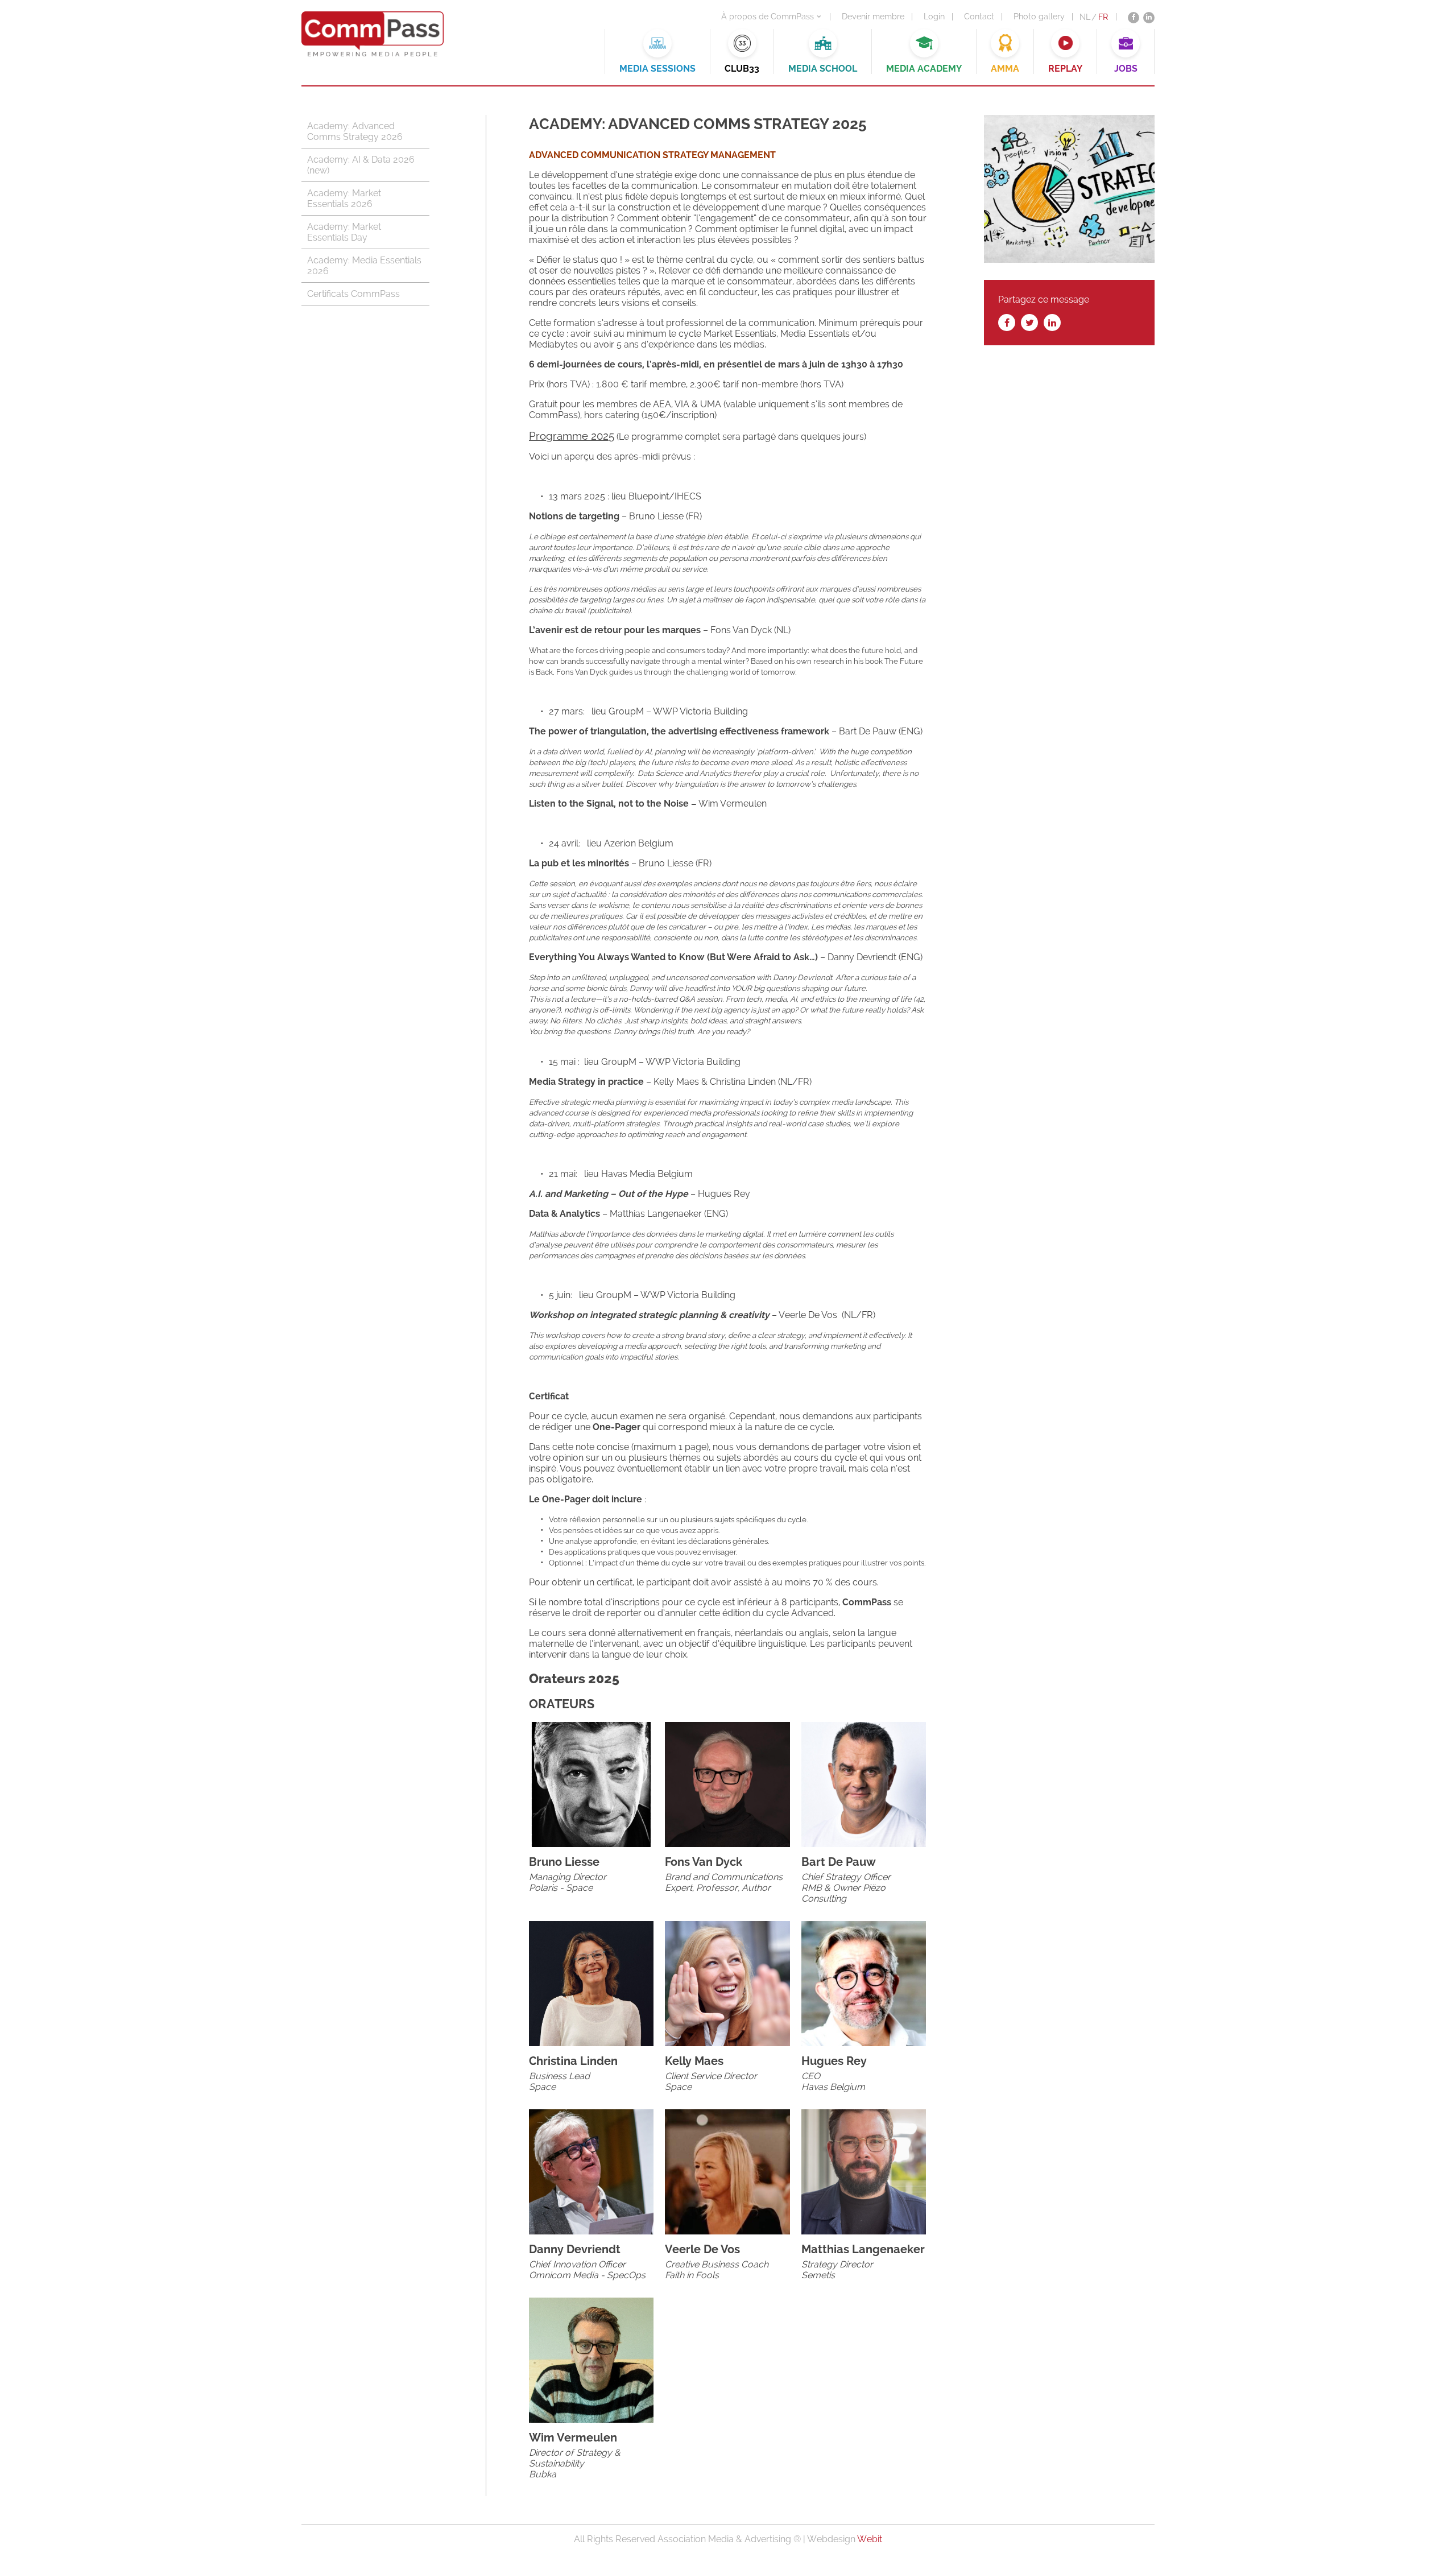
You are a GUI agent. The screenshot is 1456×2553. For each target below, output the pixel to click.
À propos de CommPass (768, 16)
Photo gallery (1039, 16)
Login (934, 16)
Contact (979, 16)
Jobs (1126, 69)
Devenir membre (873, 16)
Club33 (742, 69)
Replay (1065, 69)
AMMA (1005, 69)
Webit (870, 2539)
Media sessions (657, 69)
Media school (823, 69)
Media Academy (924, 69)
